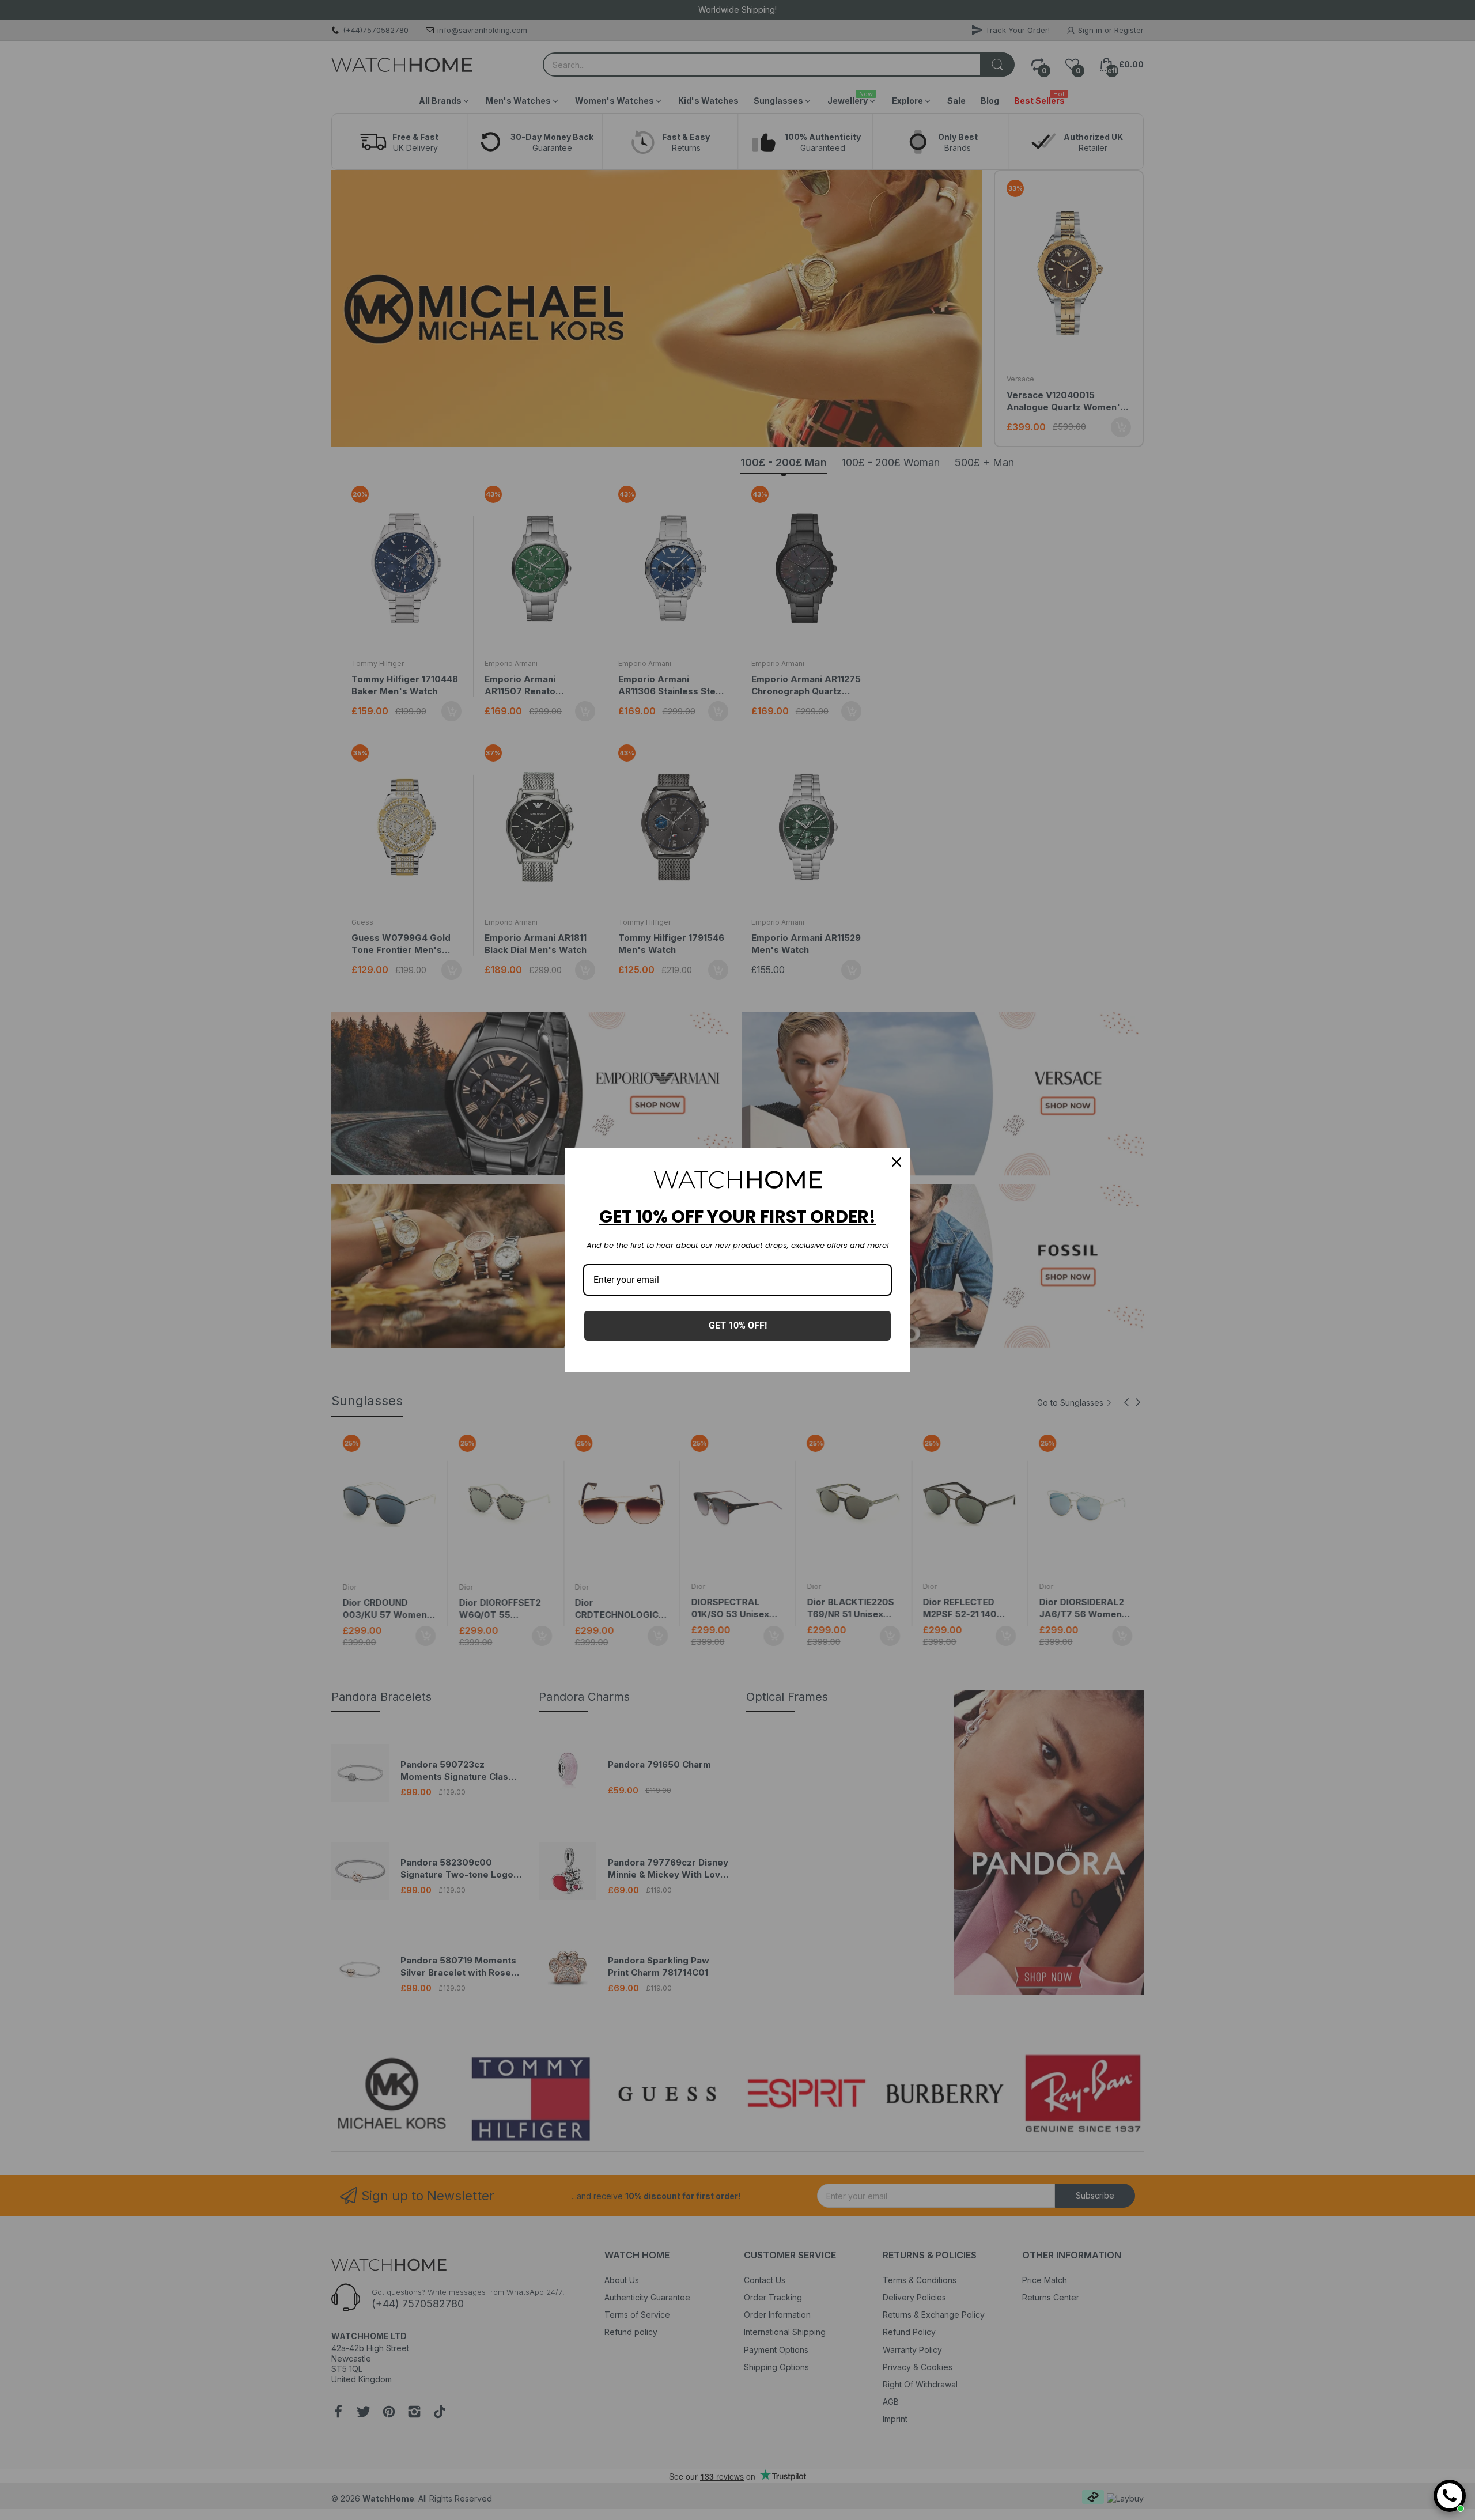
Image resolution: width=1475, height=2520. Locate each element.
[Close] (897, 1162)
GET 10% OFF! (738, 1325)
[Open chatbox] (1450, 2496)
